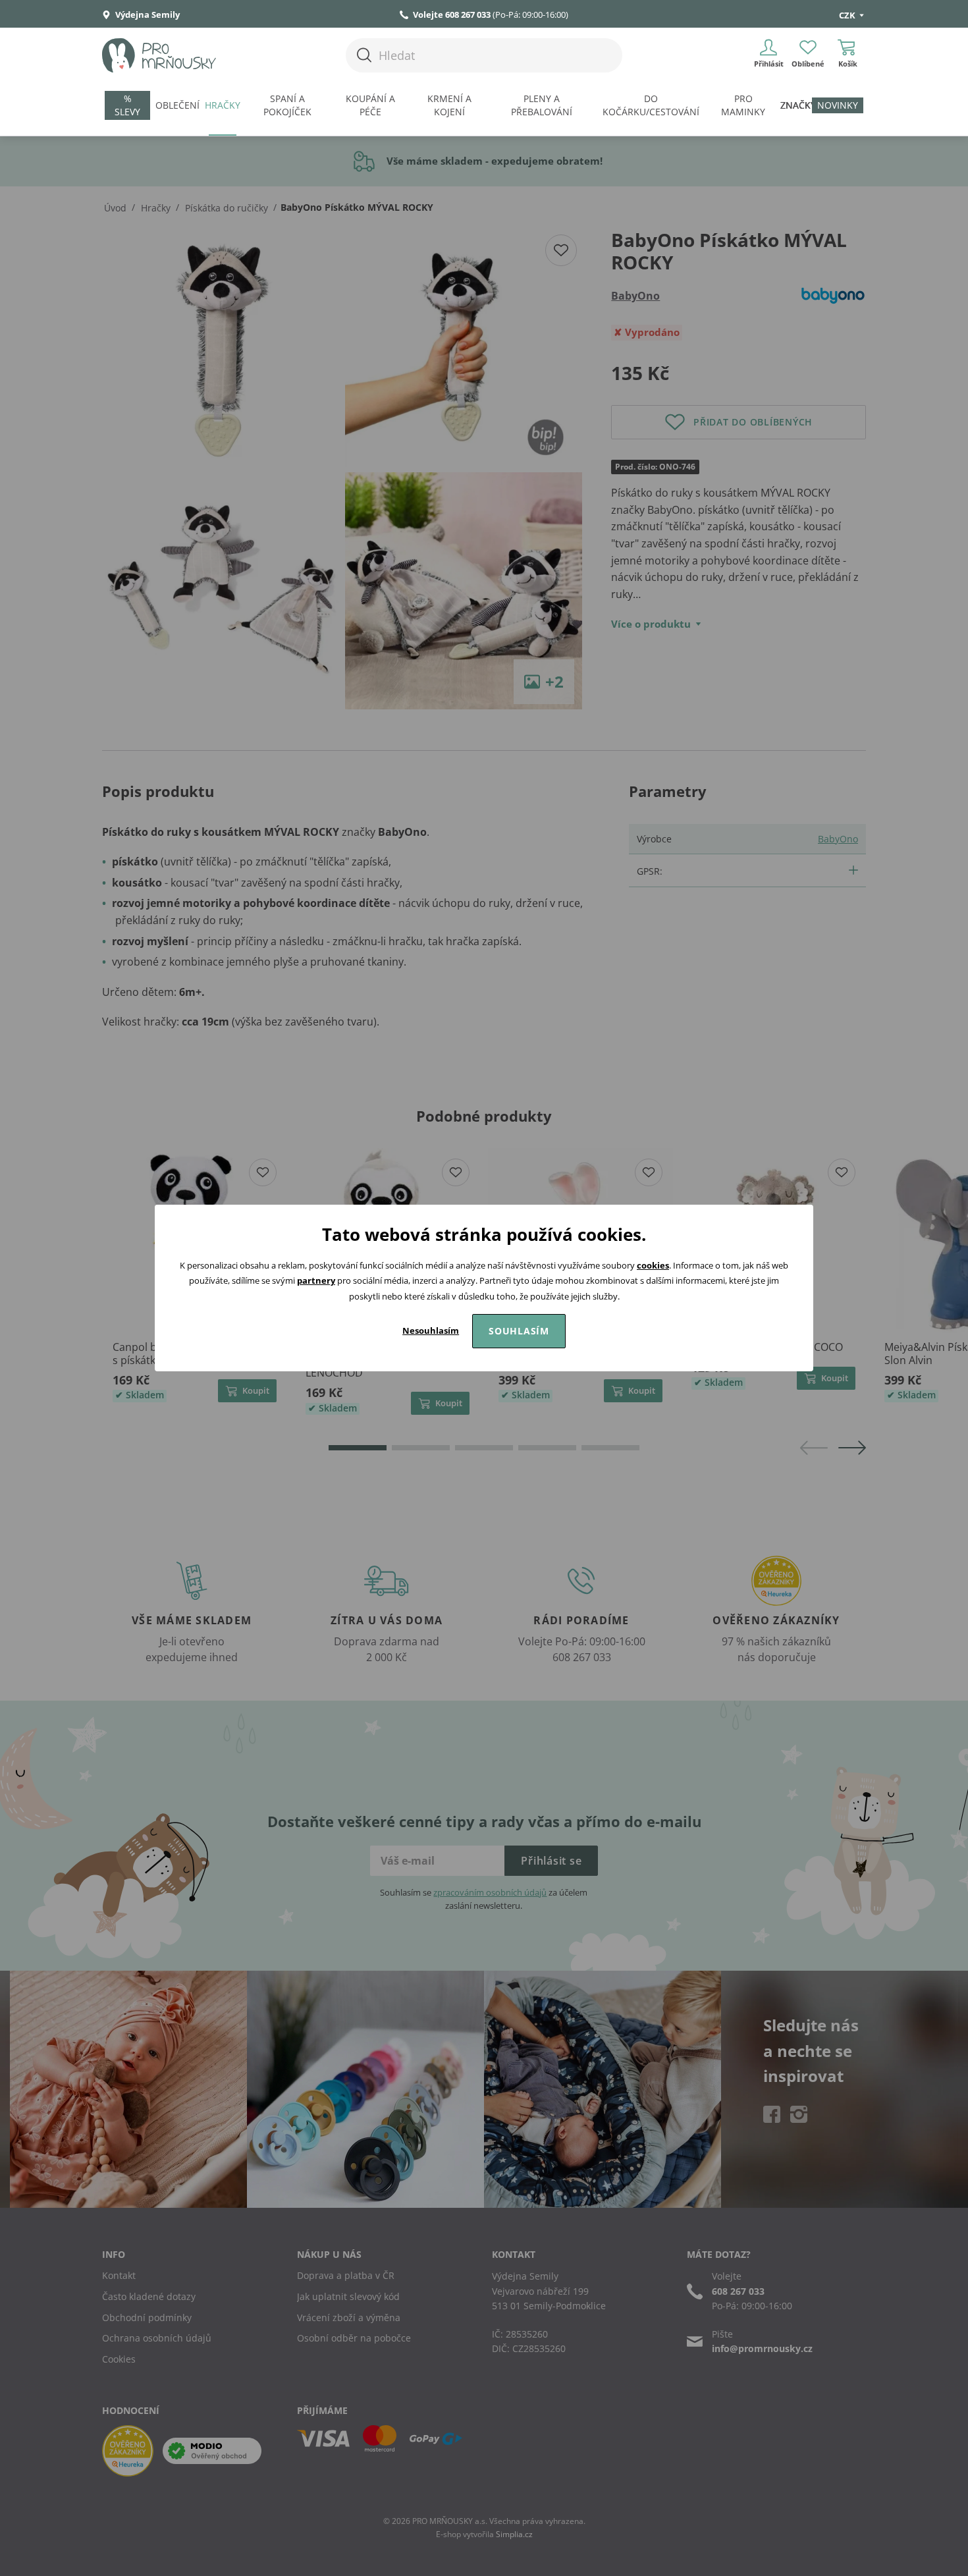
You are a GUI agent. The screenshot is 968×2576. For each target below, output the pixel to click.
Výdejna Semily (147, 14)
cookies (653, 1265)
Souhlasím (519, 1331)
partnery (316, 1280)
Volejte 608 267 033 (452, 14)
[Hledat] (364, 55)
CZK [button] (848, 15)
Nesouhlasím (431, 1330)
